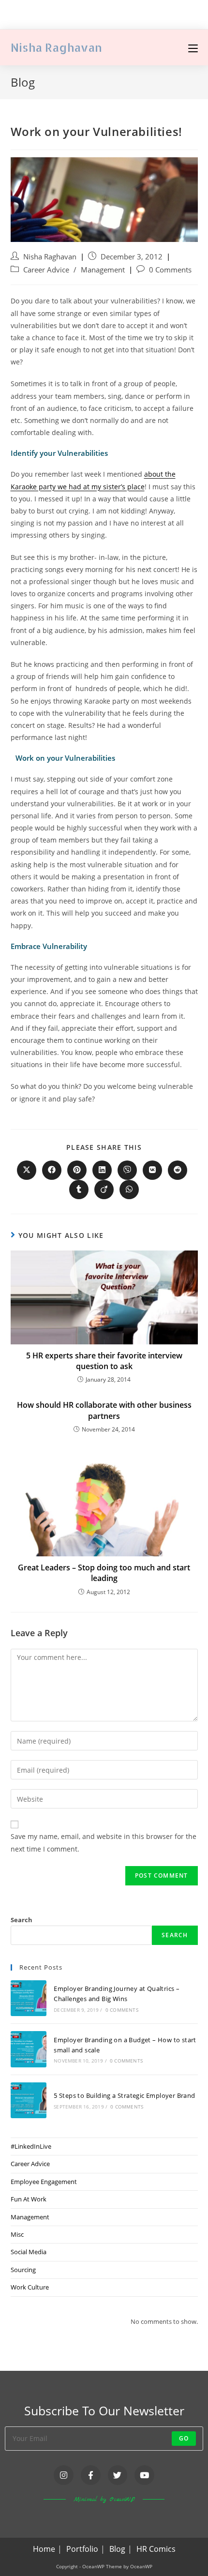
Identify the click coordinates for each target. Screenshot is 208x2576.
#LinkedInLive (31, 2146)
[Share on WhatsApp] (129, 1190)
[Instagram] (64, 2475)
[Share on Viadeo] (104, 1190)
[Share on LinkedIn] (102, 1170)
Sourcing (23, 2270)
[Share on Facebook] (52, 1170)
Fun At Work (29, 2199)
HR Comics (156, 2549)
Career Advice (46, 270)
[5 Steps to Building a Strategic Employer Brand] (29, 2100)
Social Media (29, 2252)
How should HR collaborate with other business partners (104, 1410)
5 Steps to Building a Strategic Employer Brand (124, 2095)
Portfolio (82, 2549)
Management (103, 270)
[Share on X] (27, 1170)
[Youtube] (144, 2475)
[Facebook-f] (91, 2475)
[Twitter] (118, 2475)
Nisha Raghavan (56, 47)
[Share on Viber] (127, 1170)
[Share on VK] (152, 1170)
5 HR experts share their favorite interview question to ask (104, 1361)
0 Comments (170, 270)
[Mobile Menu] (193, 47)
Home (44, 2549)
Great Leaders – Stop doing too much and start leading (104, 1573)
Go (184, 2438)
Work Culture (30, 2287)
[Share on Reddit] (178, 1170)
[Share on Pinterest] (77, 1170)
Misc (17, 2234)
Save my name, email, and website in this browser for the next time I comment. (104, 1842)
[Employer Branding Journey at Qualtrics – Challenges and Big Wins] (29, 1998)
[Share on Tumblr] (79, 1190)
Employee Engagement (44, 2182)
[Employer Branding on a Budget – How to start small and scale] (29, 2049)
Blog (117, 2549)
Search (22, 1920)
